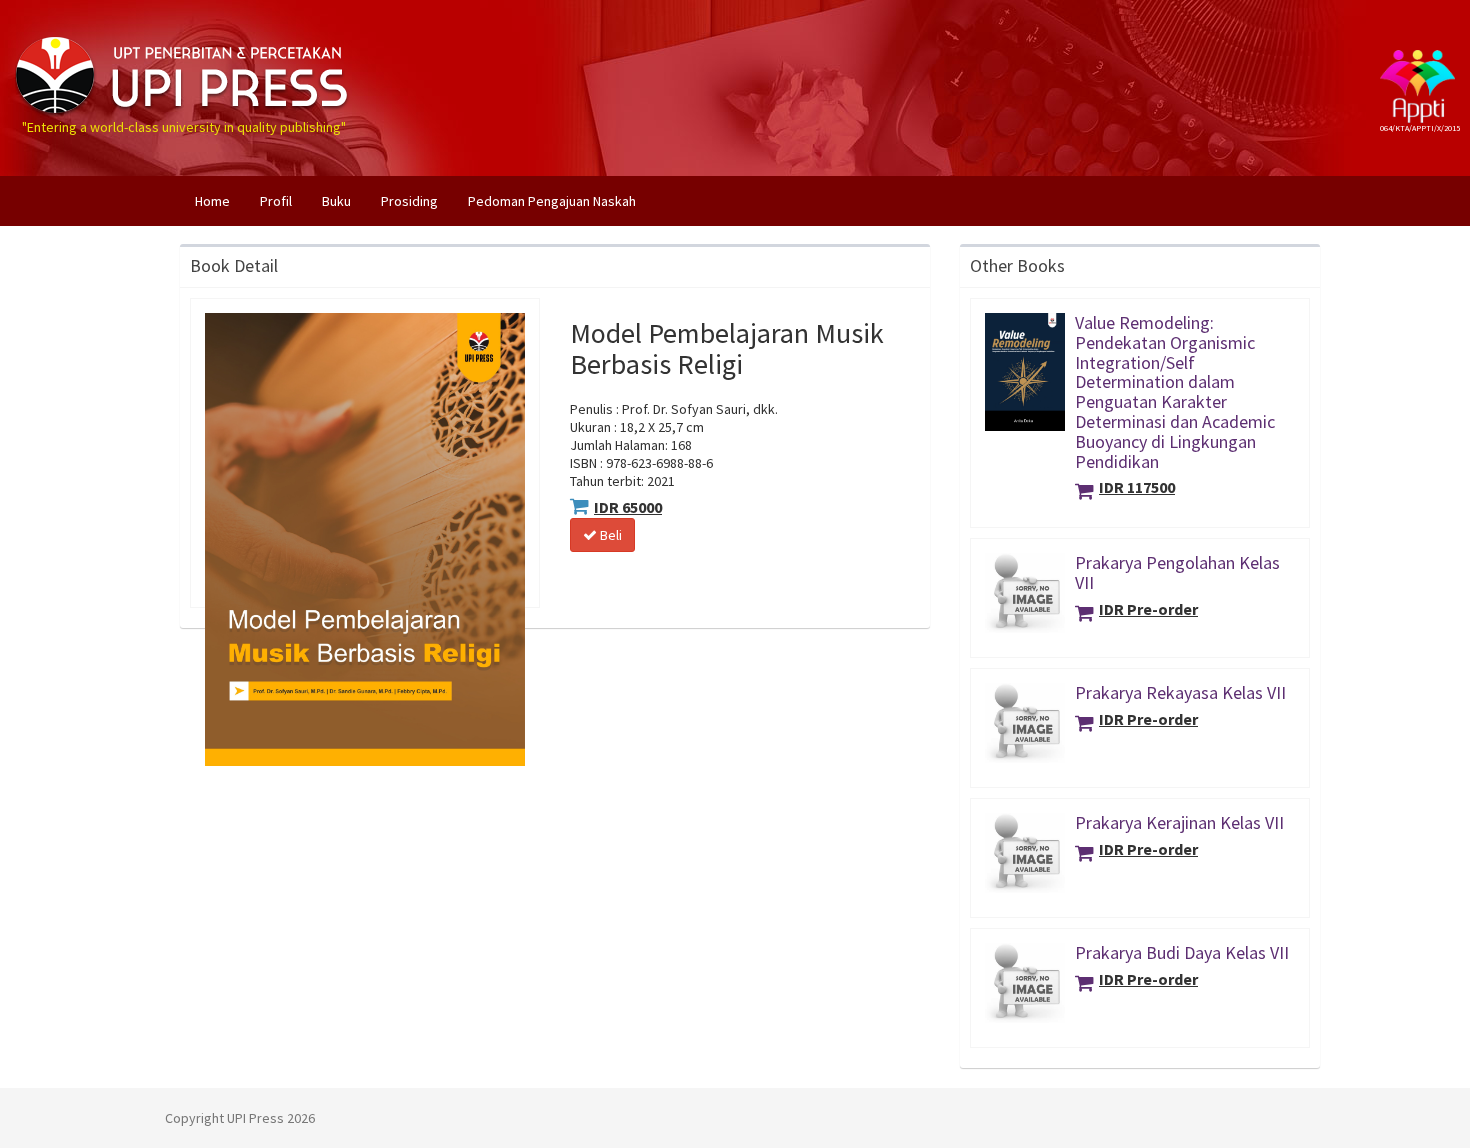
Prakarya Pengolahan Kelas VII (1177, 572)
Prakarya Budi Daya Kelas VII (1182, 952)
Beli (609, 535)
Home (220, 200)
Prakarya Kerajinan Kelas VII (1179, 822)
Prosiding (409, 201)
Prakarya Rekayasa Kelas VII (1180, 692)
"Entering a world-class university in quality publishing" (184, 33)
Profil (276, 201)
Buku (336, 201)
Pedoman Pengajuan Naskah (552, 201)
